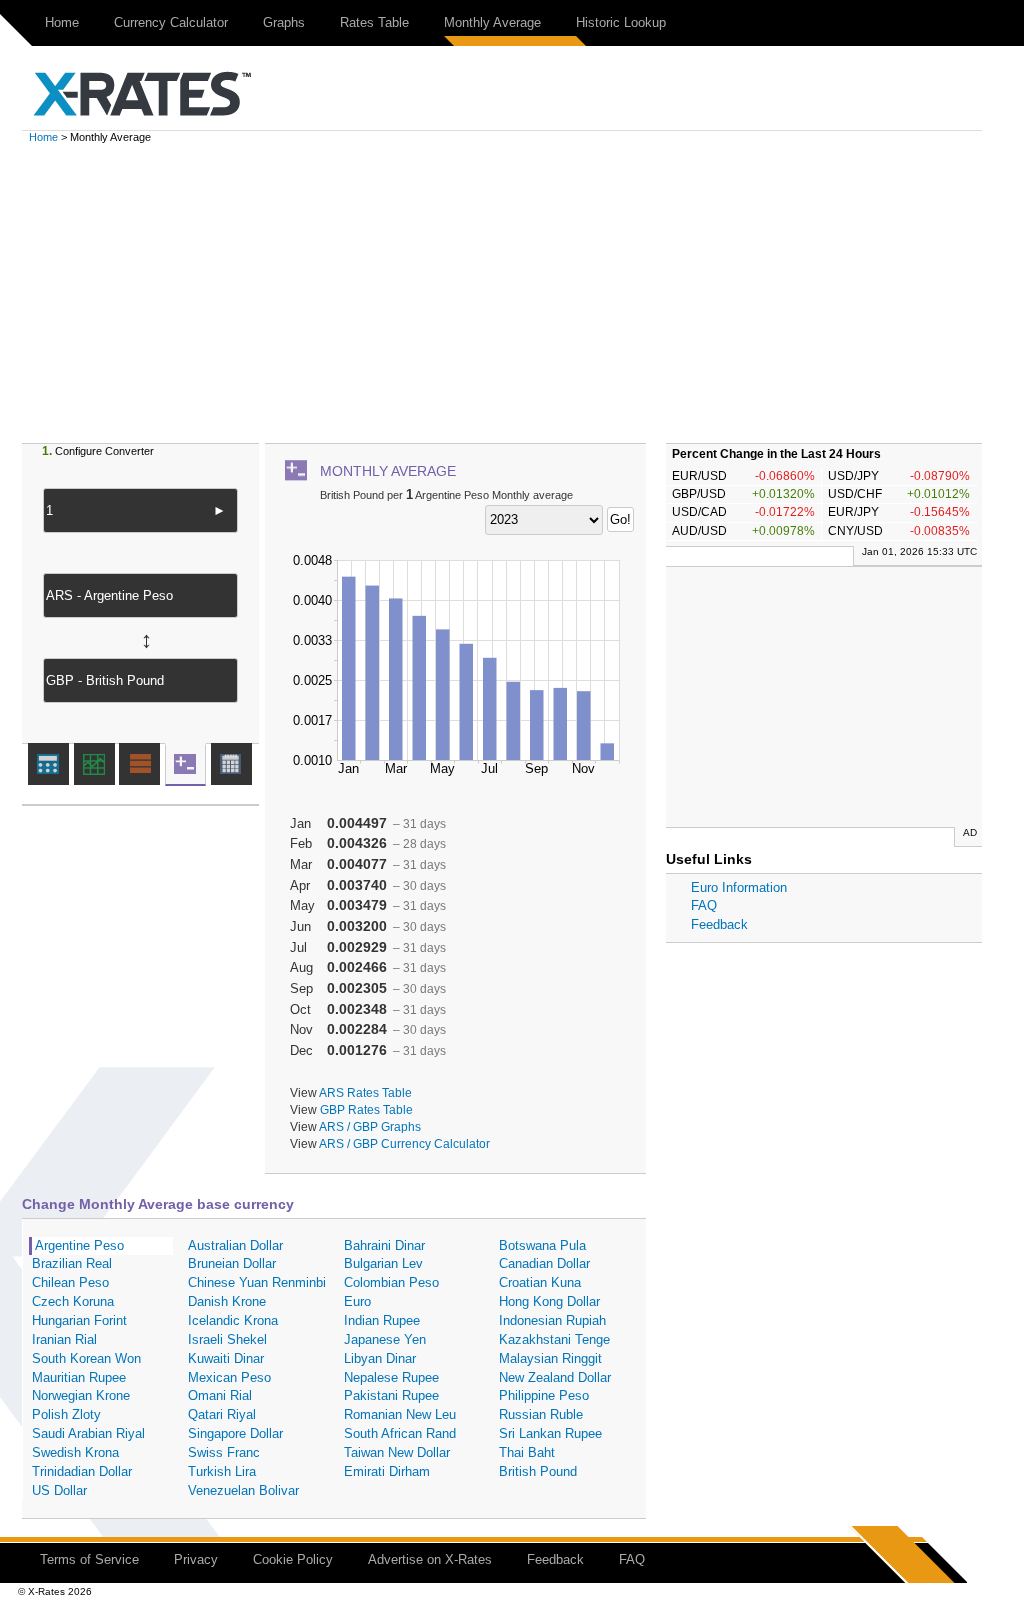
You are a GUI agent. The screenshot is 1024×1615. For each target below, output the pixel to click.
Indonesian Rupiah (552, 1320)
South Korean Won (86, 1358)
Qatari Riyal (222, 1414)
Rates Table (374, 22)
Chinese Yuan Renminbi (257, 1282)
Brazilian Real (72, 1263)
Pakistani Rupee (391, 1395)
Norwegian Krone (81, 1395)
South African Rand (400, 1433)
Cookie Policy (293, 1559)
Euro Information (739, 887)
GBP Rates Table (366, 1109)
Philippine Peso (544, 1395)
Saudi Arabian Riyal (88, 1433)
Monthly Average (492, 22)
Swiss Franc (224, 1452)
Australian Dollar (235, 1245)
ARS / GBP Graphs (370, 1126)
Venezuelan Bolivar (243, 1490)
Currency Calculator (171, 22)
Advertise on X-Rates (430, 1559)
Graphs (284, 22)
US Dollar (59, 1490)
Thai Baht (527, 1452)
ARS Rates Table (365, 1092)
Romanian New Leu (400, 1414)
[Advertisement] (512, 293)
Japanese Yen (385, 1339)
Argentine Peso (79, 1245)
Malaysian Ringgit (550, 1358)
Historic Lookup (621, 22)
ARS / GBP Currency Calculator (404, 1143)
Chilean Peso (70, 1282)
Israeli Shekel (227, 1339)
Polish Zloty (66, 1414)
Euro (357, 1301)
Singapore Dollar (235, 1433)
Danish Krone (227, 1301)
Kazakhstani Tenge (554, 1339)
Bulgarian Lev (383, 1263)
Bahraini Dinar (384, 1245)
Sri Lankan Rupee (550, 1433)
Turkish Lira (222, 1471)
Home (62, 22)
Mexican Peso (229, 1377)
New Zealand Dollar (555, 1377)
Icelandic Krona (233, 1320)
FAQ (704, 905)
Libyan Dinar (380, 1358)
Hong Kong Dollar (549, 1301)
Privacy (196, 1559)
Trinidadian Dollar (82, 1471)
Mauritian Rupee (79, 1377)
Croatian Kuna (540, 1282)
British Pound (538, 1471)
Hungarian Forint (79, 1320)
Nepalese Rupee (391, 1377)
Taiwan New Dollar (397, 1452)
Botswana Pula (542, 1245)
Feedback (719, 924)
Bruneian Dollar (232, 1263)
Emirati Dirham (387, 1471)
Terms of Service (89, 1559)
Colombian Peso (391, 1282)
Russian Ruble (541, 1414)
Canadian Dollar (544, 1263)
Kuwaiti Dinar (226, 1358)
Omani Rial (220, 1395)
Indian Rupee (382, 1320)
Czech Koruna (73, 1301)
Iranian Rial (64, 1339)
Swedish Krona (75, 1452)
